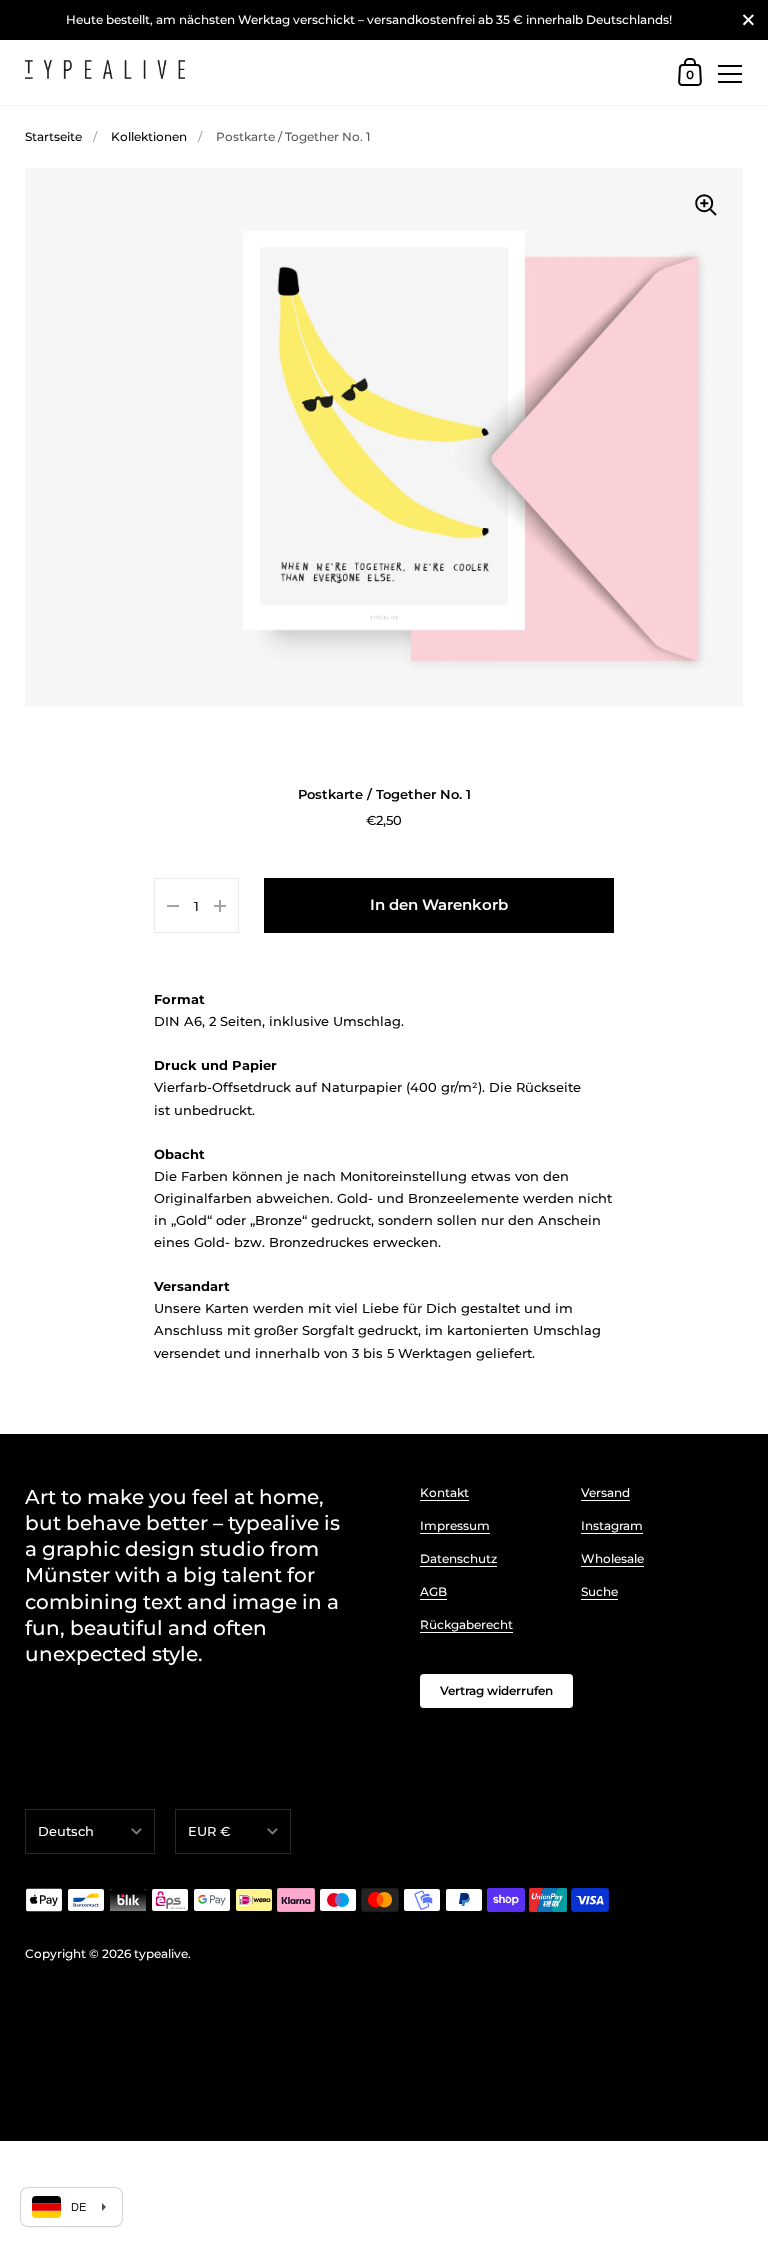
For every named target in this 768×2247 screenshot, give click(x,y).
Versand (605, 1492)
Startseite (53, 136)
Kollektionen (149, 136)
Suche (599, 1591)
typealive (161, 1953)
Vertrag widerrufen (496, 1690)
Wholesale (612, 1558)
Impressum (455, 1525)
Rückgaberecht (466, 1624)
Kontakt (444, 1492)
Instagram (612, 1525)
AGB (433, 1591)
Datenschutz (458, 1558)
